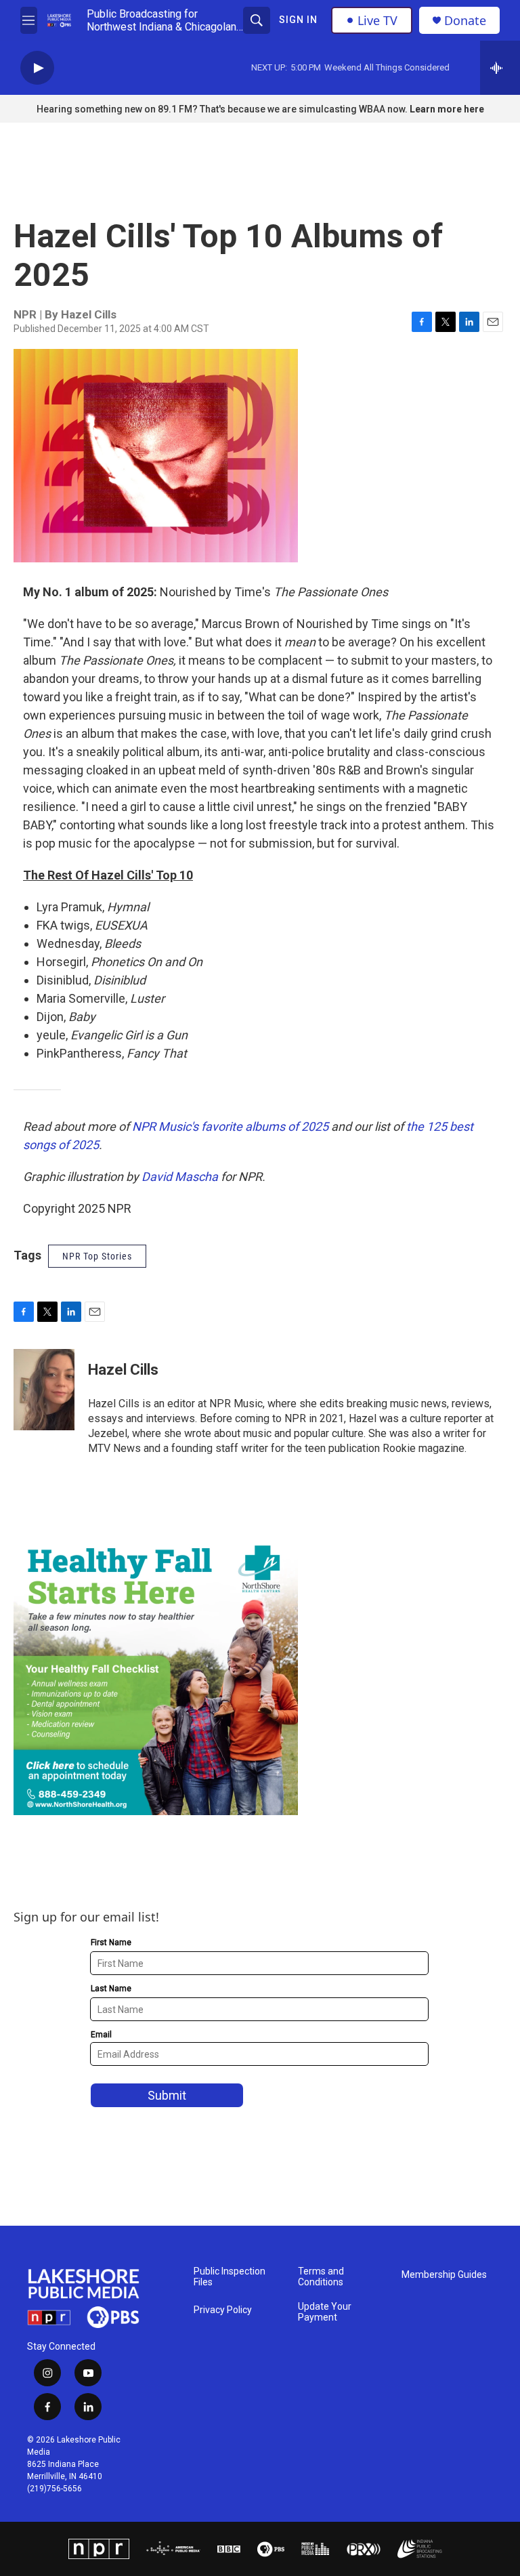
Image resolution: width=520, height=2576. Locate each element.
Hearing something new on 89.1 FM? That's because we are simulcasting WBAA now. (223, 109)
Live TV (377, 20)
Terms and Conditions (321, 2277)
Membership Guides (444, 2275)
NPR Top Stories (97, 1256)
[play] (37, 68)
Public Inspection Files (230, 2277)
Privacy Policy (223, 2310)
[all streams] (500, 68)
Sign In (298, 20)
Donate (465, 21)
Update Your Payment (325, 2312)
